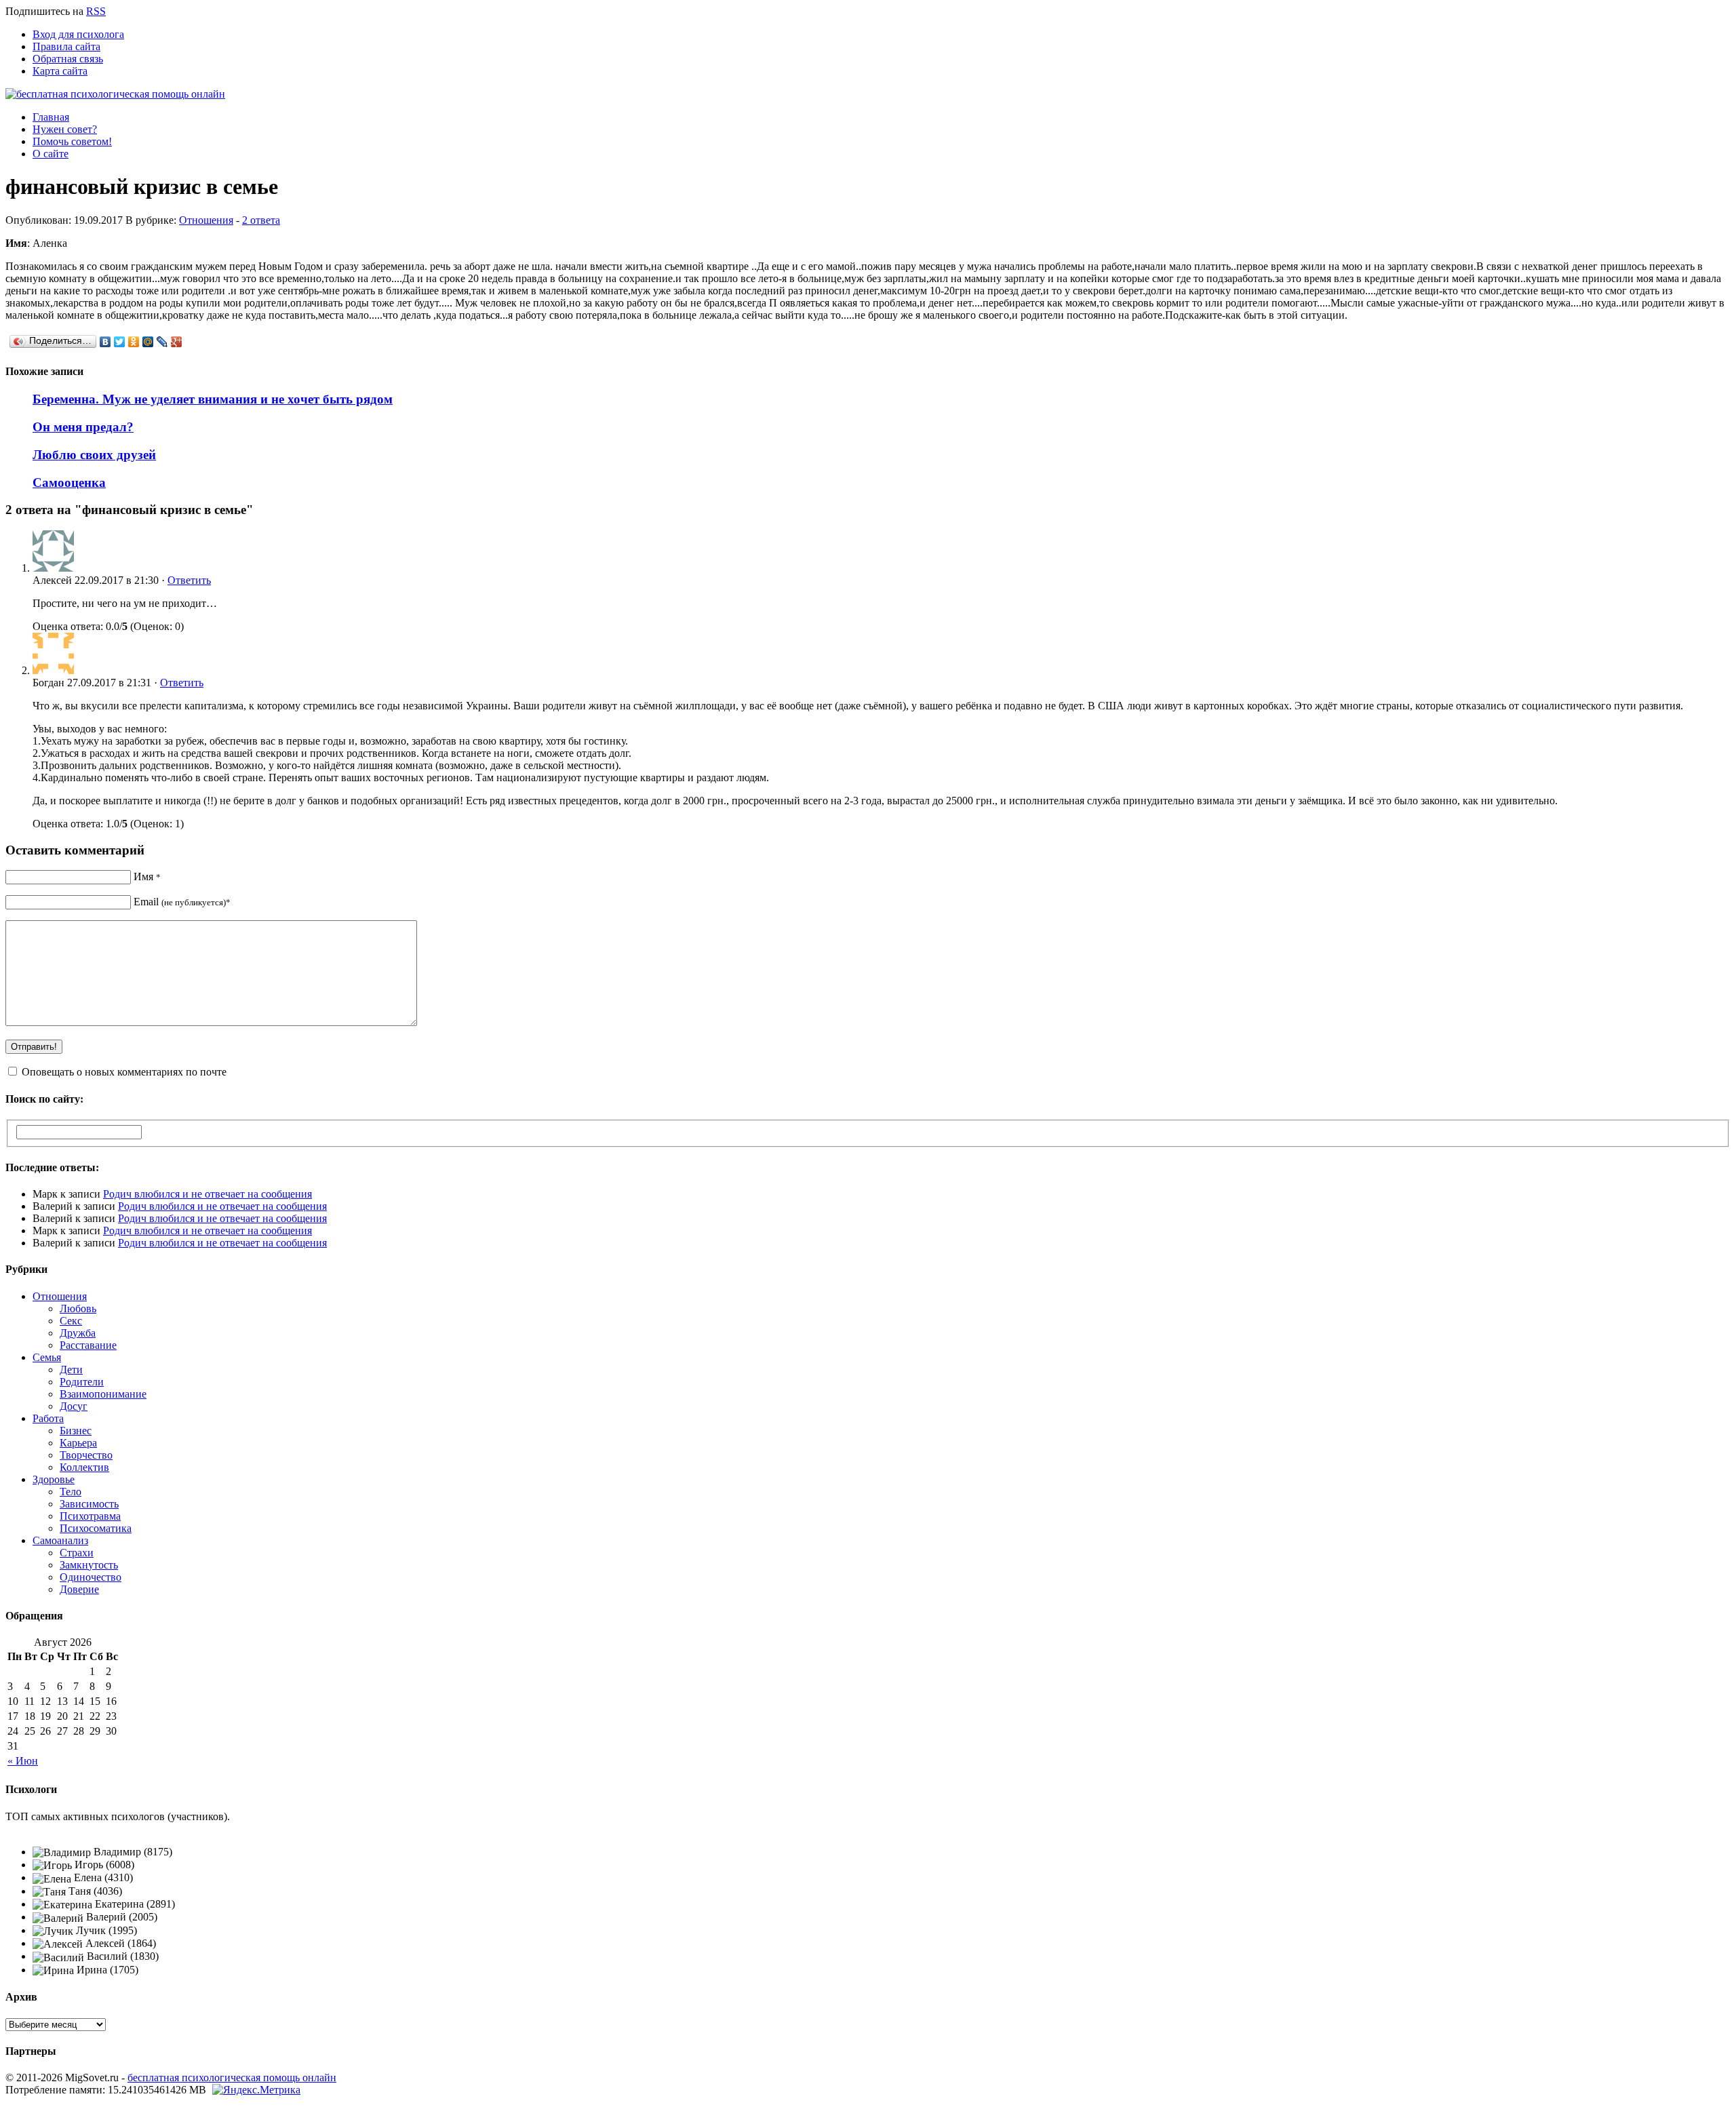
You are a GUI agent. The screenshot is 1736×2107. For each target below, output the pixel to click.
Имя (147, 877)
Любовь (78, 1308)
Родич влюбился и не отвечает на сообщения (208, 1194)
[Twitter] (120, 342)
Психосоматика (96, 1528)
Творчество (86, 1455)
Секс (71, 1321)
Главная (51, 117)
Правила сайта (66, 46)
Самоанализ (60, 1540)
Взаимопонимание (103, 1394)
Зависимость (89, 1504)
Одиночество (91, 1577)
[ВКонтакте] (105, 342)
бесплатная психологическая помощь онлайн (232, 2078)
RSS (96, 11)
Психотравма (90, 1516)
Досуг (74, 1406)
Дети (71, 1370)
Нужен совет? (65, 129)
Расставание (88, 1345)
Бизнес (76, 1431)
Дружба (78, 1333)
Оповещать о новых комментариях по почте (124, 1072)
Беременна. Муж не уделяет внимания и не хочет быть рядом (213, 399)
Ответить (189, 580)
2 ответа (261, 220)
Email (182, 902)
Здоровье (54, 1479)
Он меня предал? (83, 427)
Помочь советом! (72, 141)
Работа (48, 1418)
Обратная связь (68, 59)
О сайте (51, 154)
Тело (71, 1492)
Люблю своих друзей (94, 455)
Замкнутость (89, 1565)
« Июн (23, 1761)
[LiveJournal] (162, 342)
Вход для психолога (78, 34)
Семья (47, 1357)
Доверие (79, 1589)
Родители (82, 1382)
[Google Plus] (177, 342)
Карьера (78, 1443)
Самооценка (69, 483)
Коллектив (84, 1467)
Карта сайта (60, 71)
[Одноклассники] (134, 342)
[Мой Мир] (148, 342)
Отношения (206, 220)
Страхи (77, 1553)
